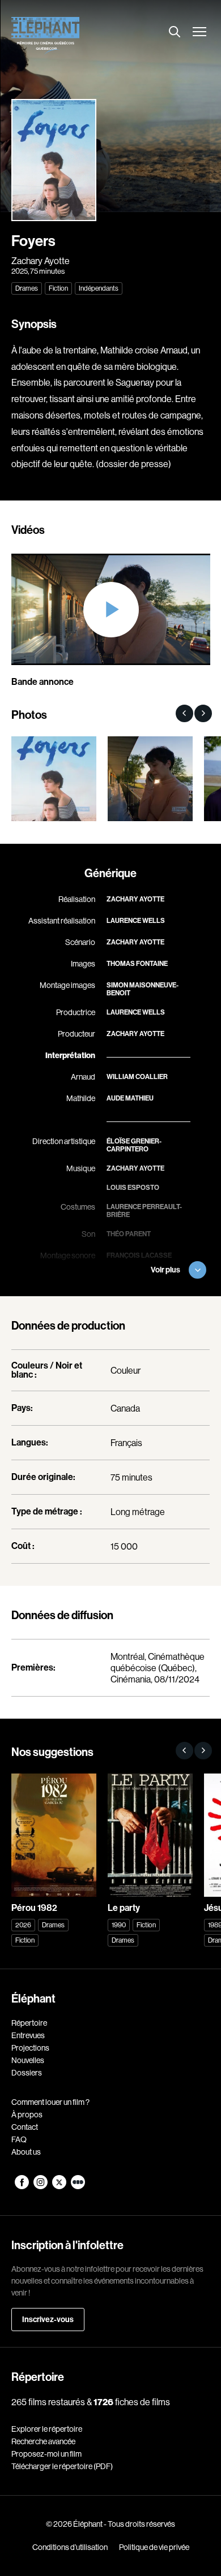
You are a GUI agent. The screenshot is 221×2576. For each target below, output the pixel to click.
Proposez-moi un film (46, 2454)
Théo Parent (129, 1234)
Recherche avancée (43, 2441)
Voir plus (165, 1270)
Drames (27, 288)
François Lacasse (139, 1255)
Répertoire (29, 2023)
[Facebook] (22, 2186)
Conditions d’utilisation (70, 2547)
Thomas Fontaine (137, 964)
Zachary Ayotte (41, 261)
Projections (30, 2048)
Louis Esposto (133, 1188)
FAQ (19, 2139)
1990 (119, 1925)
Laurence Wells (136, 921)
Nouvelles (28, 2060)
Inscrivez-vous (48, 2320)
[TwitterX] (60, 2186)
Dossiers (27, 2073)
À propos (27, 2115)
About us (26, 2152)
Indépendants (99, 288)
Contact (25, 2127)
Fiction (58, 288)
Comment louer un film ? (50, 2102)
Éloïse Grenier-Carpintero (134, 1145)
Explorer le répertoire (47, 2429)
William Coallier (137, 1077)
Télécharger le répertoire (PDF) (62, 2466)
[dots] (78, 2186)
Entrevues (28, 2035)
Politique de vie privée (154, 2547)
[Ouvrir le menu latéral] (199, 33)
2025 (20, 271)
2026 (23, 1925)
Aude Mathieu (130, 1098)
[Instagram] (41, 2186)
